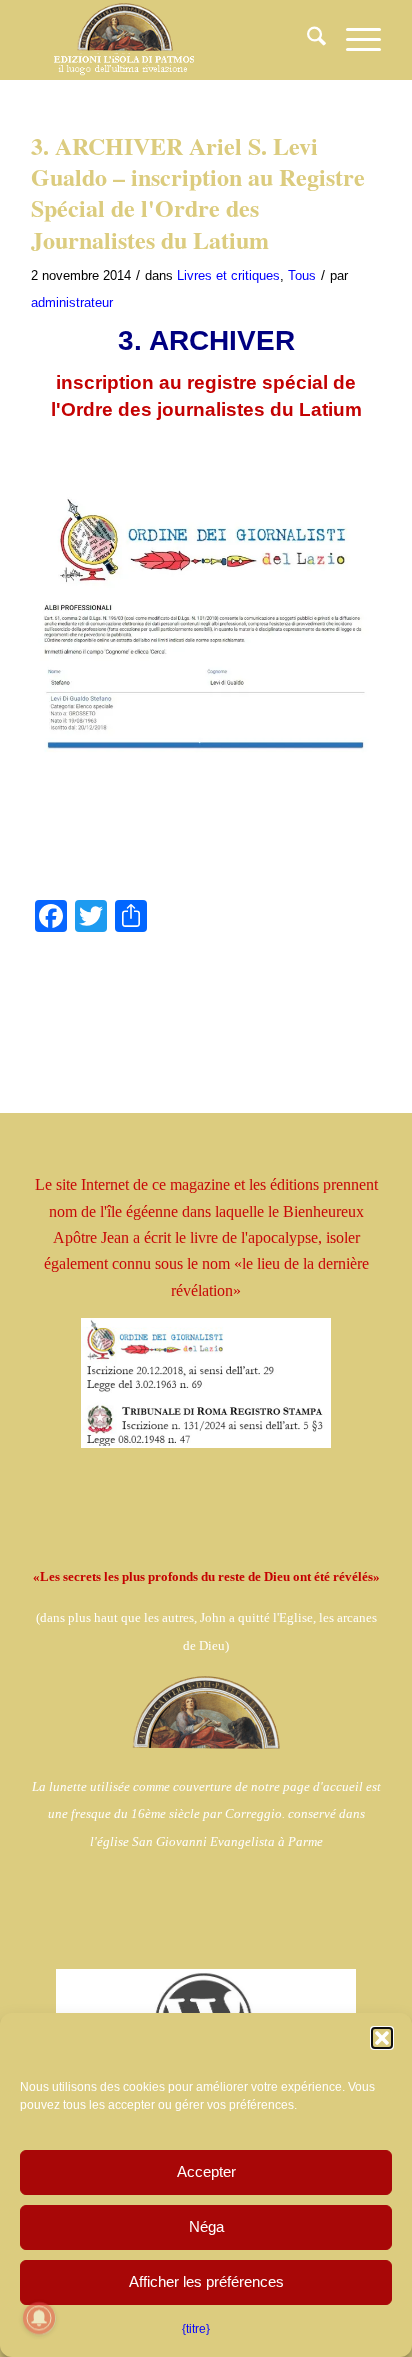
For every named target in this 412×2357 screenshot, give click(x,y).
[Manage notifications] (39, 2318)
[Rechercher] (306, 40)
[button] (382, 2038)
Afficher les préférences (206, 2281)
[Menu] (353, 40)
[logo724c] (171, 40)
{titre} (196, 2329)
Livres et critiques (228, 275)
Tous (302, 275)
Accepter (206, 2171)
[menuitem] (306, 40)
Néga (206, 2226)
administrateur (72, 302)
